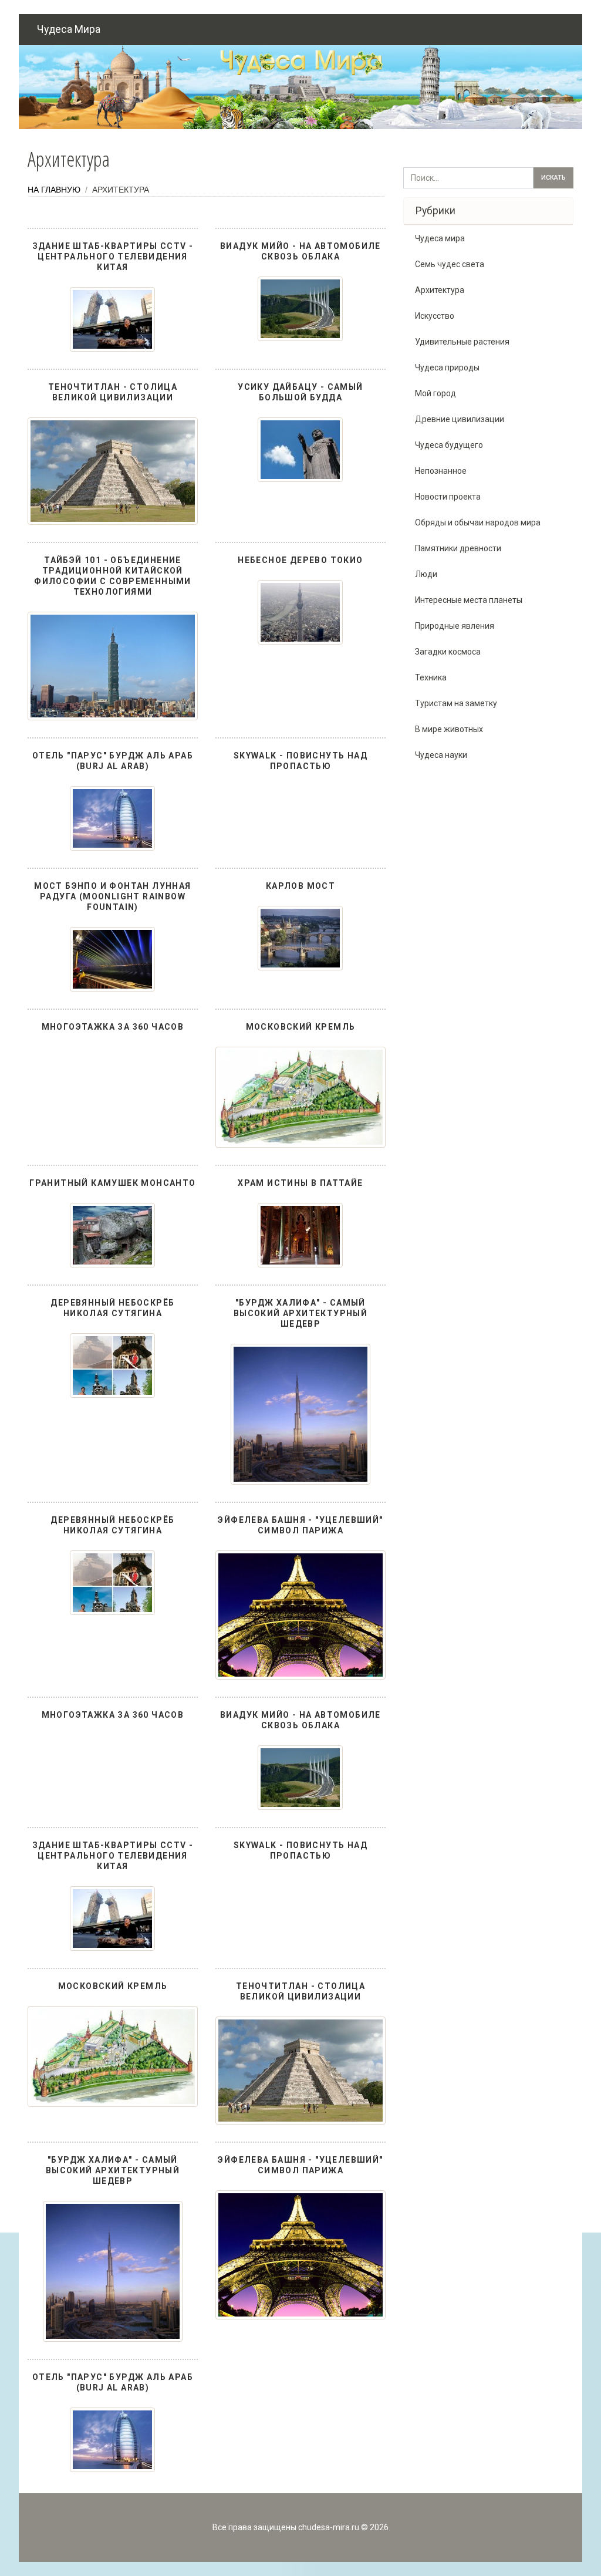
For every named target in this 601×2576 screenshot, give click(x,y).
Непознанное (441, 471)
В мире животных (449, 729)
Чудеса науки (441, 755)
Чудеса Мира (69, 29)
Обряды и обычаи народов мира (478, 522)
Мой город (435, 393)
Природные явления (455, 626)
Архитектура (440, 290)
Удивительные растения (462, 342)
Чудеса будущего (449, 445)
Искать (553, 178)
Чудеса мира (440, 238)
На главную (54, 190)
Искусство (435, 316)
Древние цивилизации (460, 419)
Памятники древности (458, 548)
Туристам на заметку (456, 703)
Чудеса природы (447, 367)
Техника (431, 677)
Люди (426, 574)
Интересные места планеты (469, 600)
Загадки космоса (448, 652)
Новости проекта (448, 497)
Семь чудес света (450, 264)
